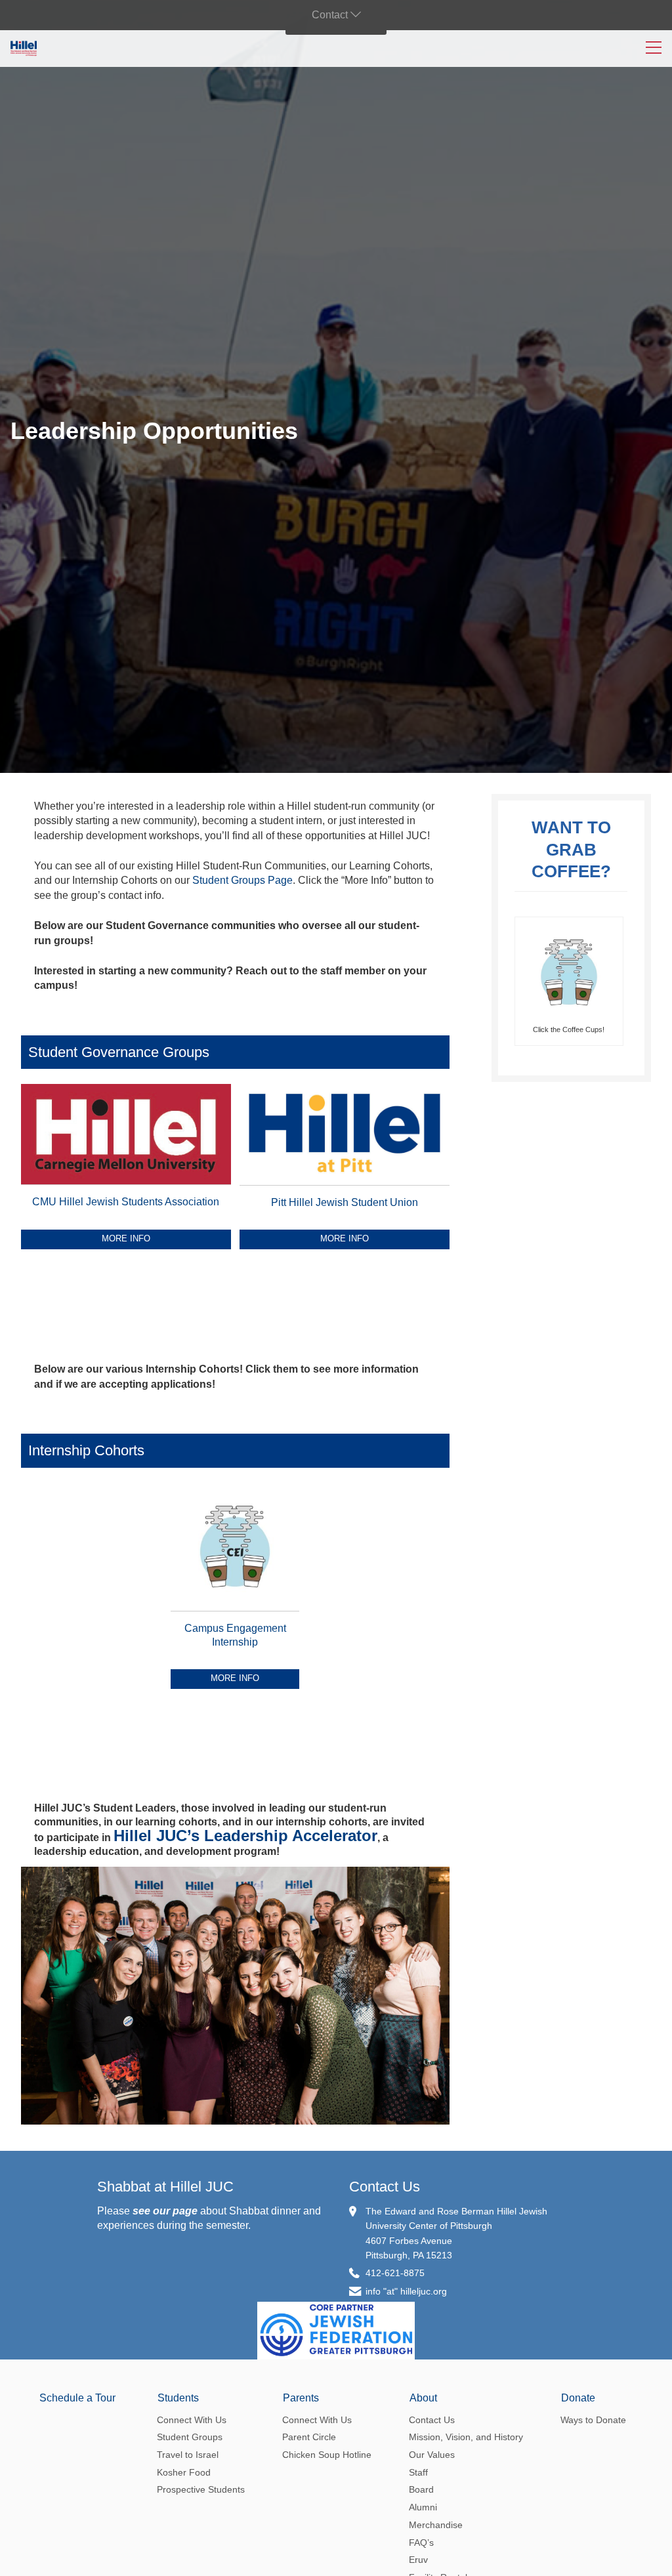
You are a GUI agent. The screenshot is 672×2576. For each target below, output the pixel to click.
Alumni (423, 2507)
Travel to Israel (188, 2455)
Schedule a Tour (77, 2398)
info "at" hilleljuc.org (406, 2291)
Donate (578, 2398)
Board (421, 2489)
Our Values (432, 2455)
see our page (165, 2211)
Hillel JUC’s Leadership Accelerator (245, 1836)
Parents (301, 2398)
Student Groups (190, 2437)
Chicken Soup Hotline (327, 2455)
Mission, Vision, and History (466, 2437)
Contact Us (385, 2187)
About (423, 2398)
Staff (418, 2472)
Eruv (418, 2560)
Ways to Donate (593, 2420)
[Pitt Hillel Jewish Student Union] (345, 1188)
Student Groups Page (242, 880)
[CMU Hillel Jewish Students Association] (126, 1187)
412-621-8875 (395, 2273)
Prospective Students (201, 2489)
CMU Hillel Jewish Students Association (126, 1202)
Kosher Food (184, 2472)
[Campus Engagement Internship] (235, 1614)
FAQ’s (421, 2543)
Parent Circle (309, 2437)
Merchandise (436, 2525)
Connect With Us (192, 2420)
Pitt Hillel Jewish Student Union (345, 1202)
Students (178, 2398)
